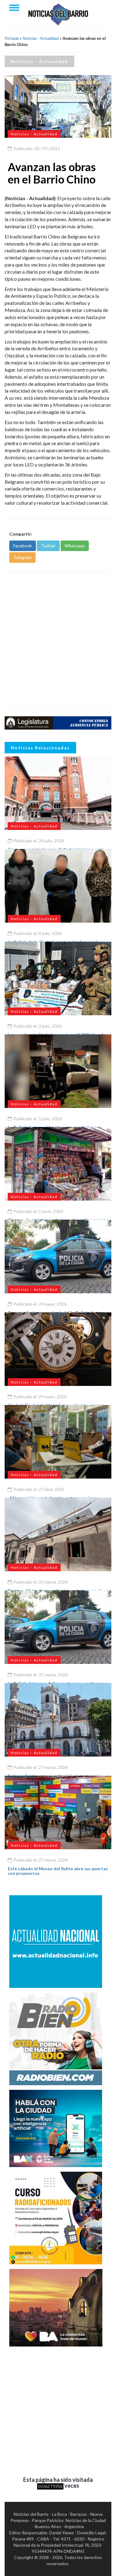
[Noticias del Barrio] (58, 14)
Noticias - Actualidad (41, 38)
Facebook (23, 546)
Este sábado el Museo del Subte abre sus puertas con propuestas (58, 1871)
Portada (12, 38)
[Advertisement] (58, 640)
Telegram (22, 557)
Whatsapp (75, 546)
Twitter (48, 546)
